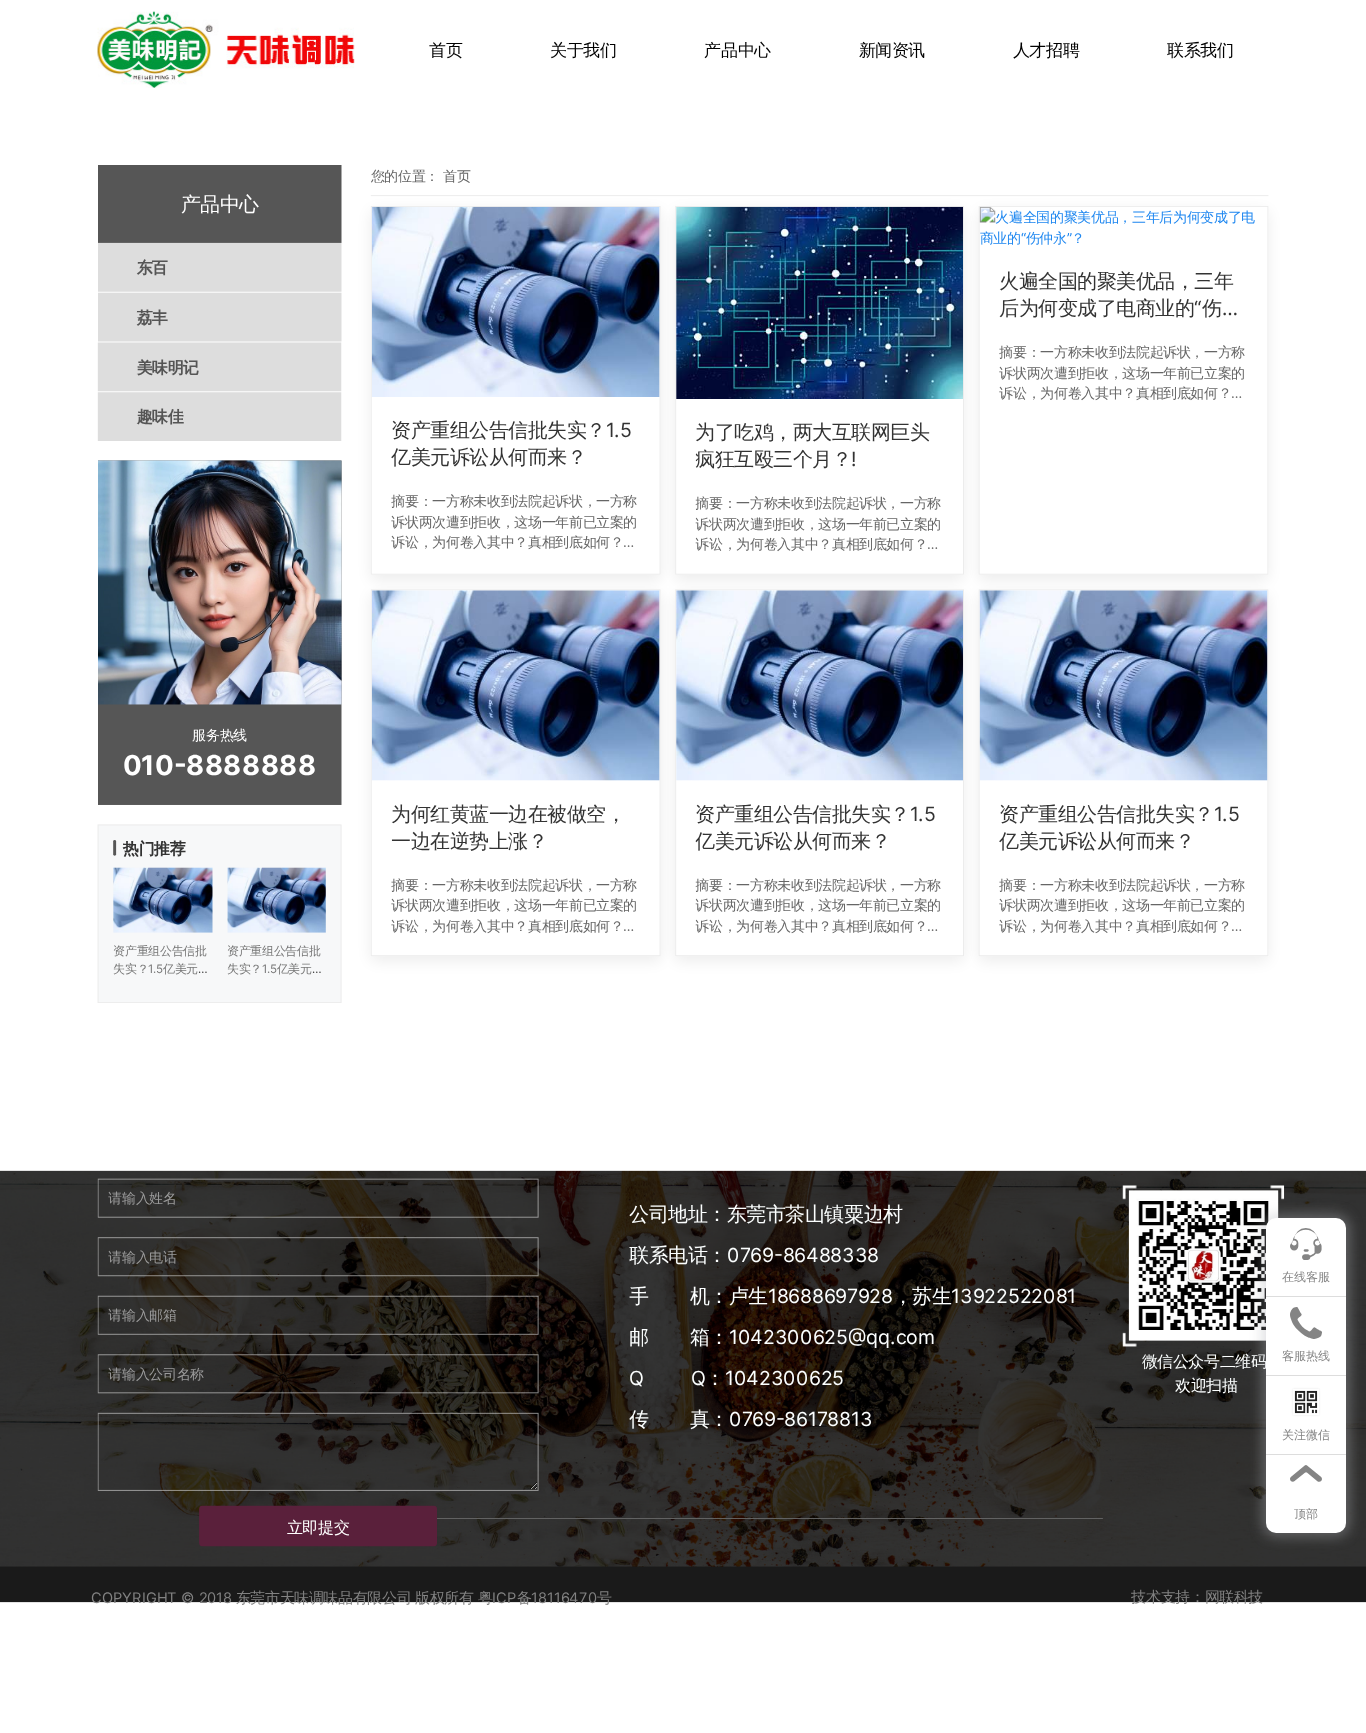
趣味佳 (160, 417)
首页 (445, 50)
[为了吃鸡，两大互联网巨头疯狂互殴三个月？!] (819, 303)
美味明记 (168, 367)
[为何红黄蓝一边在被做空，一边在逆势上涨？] (515, 685)
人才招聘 (1046, 50)
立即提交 (318, 1527)
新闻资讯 (892, 50)
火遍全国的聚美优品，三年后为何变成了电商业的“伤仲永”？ (1120, 295)
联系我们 (1200, 50)
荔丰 (152, 317)
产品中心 (737, 50)
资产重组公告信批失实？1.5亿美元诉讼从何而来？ (511, 444)
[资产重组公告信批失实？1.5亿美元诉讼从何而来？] (515, 302)
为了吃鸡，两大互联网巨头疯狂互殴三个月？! (812, 445)
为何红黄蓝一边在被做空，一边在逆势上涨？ (508, 827)
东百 (152, 268)
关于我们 (583, 50)
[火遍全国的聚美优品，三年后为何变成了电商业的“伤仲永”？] (1123, 227)
